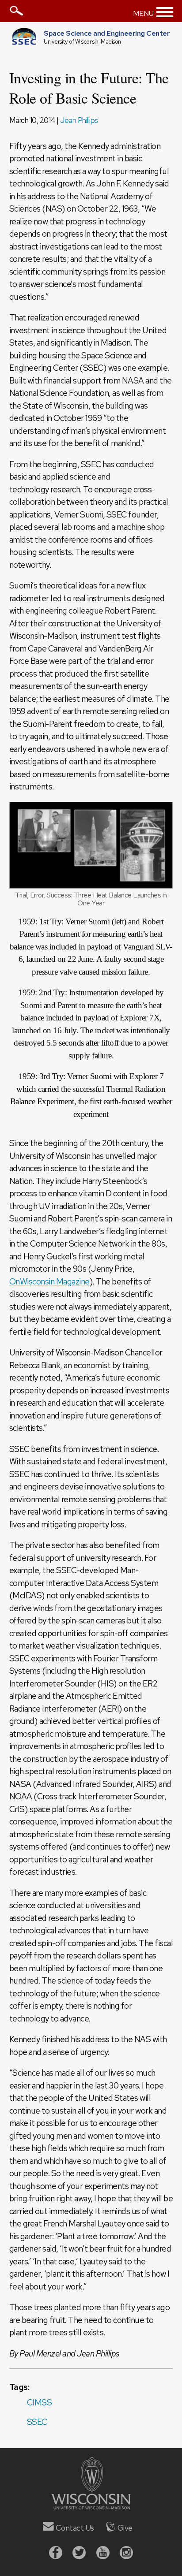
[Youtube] (103, 2554)
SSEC (37, 2422)
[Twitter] (79, 2554)
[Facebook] (56, 2554)
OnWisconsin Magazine (49, 1282)
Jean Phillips (79, 120)
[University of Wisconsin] (91, 2507)
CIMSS (40, 2403)
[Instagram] (126, 2554)
